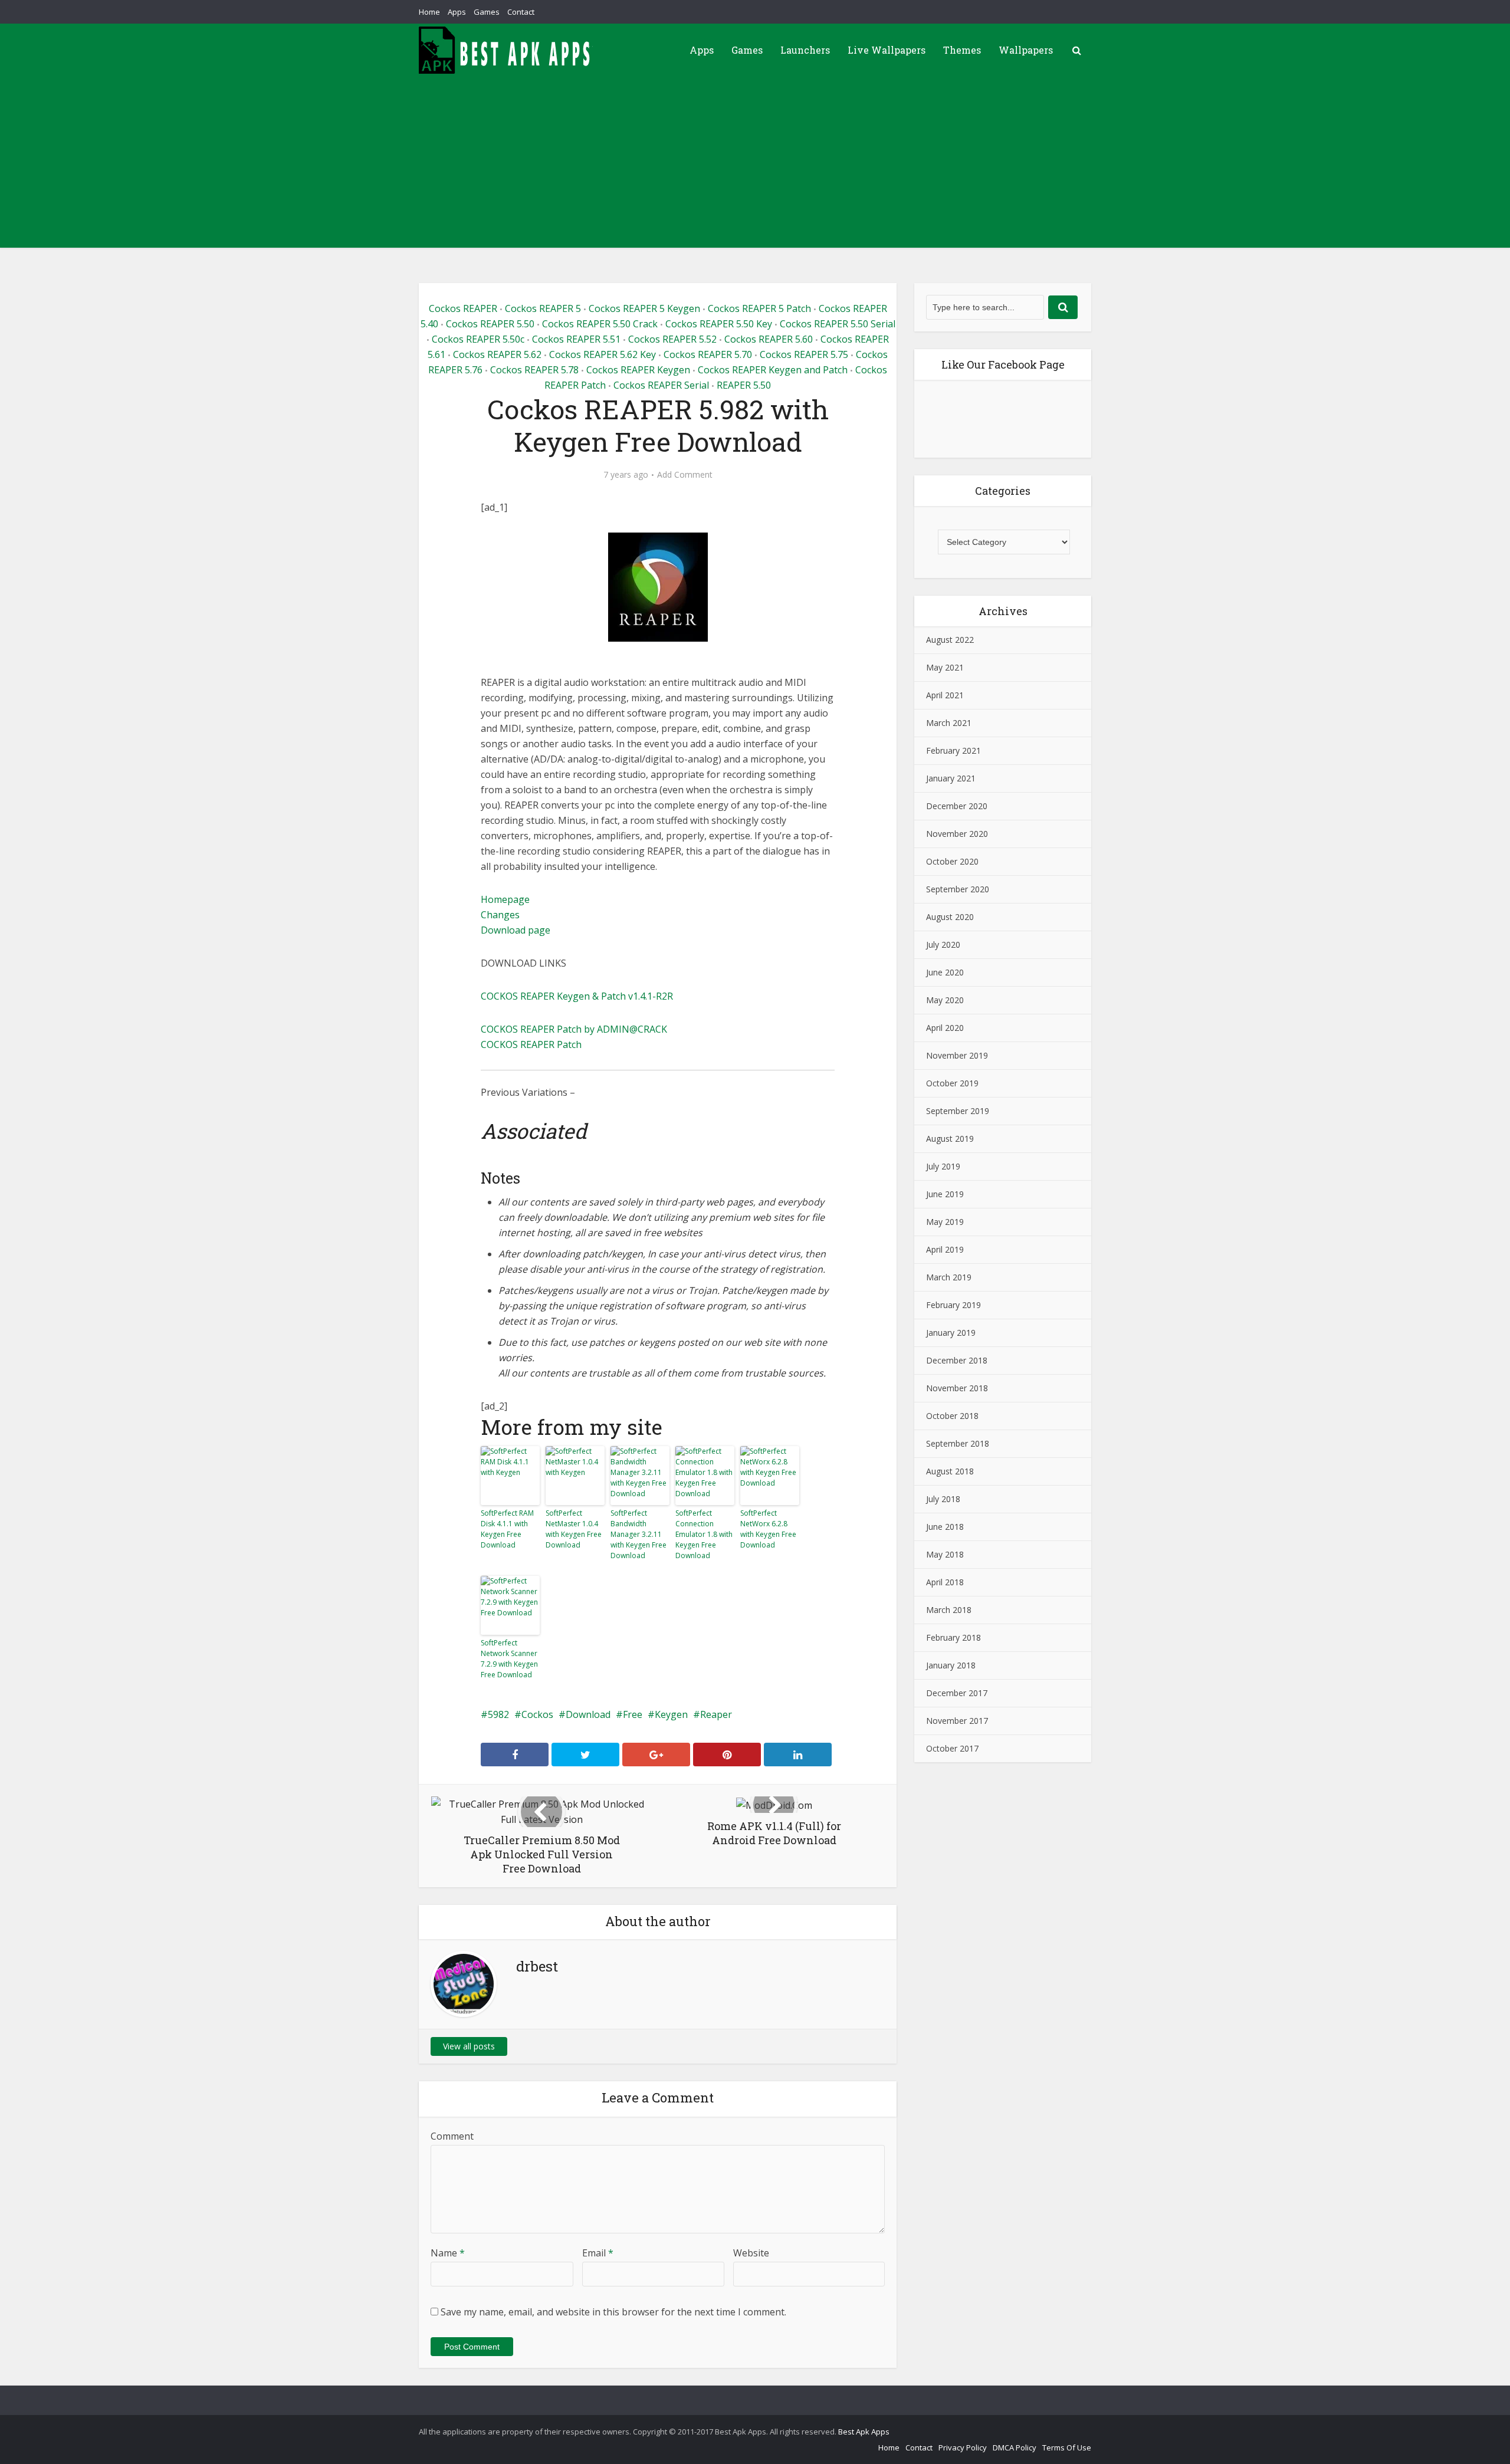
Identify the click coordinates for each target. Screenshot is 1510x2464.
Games (487, 12)
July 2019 (943, 1166)
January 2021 (951, 778)
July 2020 (943, 944)
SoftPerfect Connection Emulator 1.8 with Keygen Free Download (704, 1534)
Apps (457, 12)
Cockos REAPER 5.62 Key (603, 354)
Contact (521, 12)
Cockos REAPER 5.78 (534, 370)
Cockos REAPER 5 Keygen (644, 308)
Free (633, 1714)
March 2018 (949, 1610)
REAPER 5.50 (744, 385)
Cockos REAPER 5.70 (708, 354)
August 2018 (950, 1471)
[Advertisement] (755, 165)
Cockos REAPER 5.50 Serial (838, 324)
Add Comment (685, 475)
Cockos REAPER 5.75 (804, 354)
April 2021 (945, 695)
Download (588, 1714)
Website (751, 2253)
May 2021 (945, 667)
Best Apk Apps (864, 2432)
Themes (962, 50)
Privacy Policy (963, 2447)
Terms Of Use (1067, 2447)
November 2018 (957, 1388)
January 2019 (951, 1333)
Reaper (716, 1714)
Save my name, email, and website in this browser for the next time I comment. (613, 2312)
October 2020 (952, 861)
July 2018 (943, 1499)
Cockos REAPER (463, 308)
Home (429, 12)
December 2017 (957, 1693)
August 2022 (950, 640)
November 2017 (957, 1721)
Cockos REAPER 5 (543, 308)
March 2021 (949, 723)
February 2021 (953, 750)
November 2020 (957, 834)
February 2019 (953, 1305)
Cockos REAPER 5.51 (576, 339)
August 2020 (950, 917)
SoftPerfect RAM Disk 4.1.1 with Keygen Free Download (507, 1529)
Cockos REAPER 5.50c (478, 339)
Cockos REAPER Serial (661, 385)
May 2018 (945, 1554)
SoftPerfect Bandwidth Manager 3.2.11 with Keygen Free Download (639, 1534)
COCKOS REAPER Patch (531, 1044)
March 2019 (949, 1277)
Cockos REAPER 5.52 (672, 339)
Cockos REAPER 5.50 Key (719, 324)
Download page (516, 930)
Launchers (805, 50)
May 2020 (945, 1000)
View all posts (469, 2046)
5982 (498, 1714)
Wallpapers (1026, 50)
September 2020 (958, 889)
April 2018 (945, 1582)
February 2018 (953, 1637)
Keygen (671, 1714)
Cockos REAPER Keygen (638, 370)
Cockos (537, 1714)
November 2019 (957, 1055)
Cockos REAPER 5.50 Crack (600, 324)
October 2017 (952, 1748)
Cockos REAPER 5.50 (490, 324)
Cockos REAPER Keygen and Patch (773, 370)
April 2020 (945, 1028)
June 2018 (945, 1527)
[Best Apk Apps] (507, 50)
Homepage (505, 899)
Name (448, 2253)
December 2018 (957, 1360)
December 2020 (957, 806)
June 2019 (945, 1194)
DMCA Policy (1015, 2447)
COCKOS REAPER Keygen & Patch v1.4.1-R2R (577, 996)
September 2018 (958, 1443)
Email (598, 2253)
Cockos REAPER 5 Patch (759, 308)
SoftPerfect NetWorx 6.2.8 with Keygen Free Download (768, 1529)
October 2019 (952, 1083)
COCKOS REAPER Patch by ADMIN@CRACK (574, 1029)
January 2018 (951, 1665)
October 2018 (952, 1416)
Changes (500, 915)
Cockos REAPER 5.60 (769, 339)
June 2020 (945, 972)
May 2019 (945, 1222)
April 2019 (945, 1249)
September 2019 (958, 1111)
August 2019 (950, 1139)
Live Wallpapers (887, 50)
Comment (452, 2136)
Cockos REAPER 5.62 (497, 354)
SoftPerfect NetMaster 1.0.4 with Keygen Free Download (574, 1529)
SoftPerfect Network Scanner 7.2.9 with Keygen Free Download (509, 1659)
